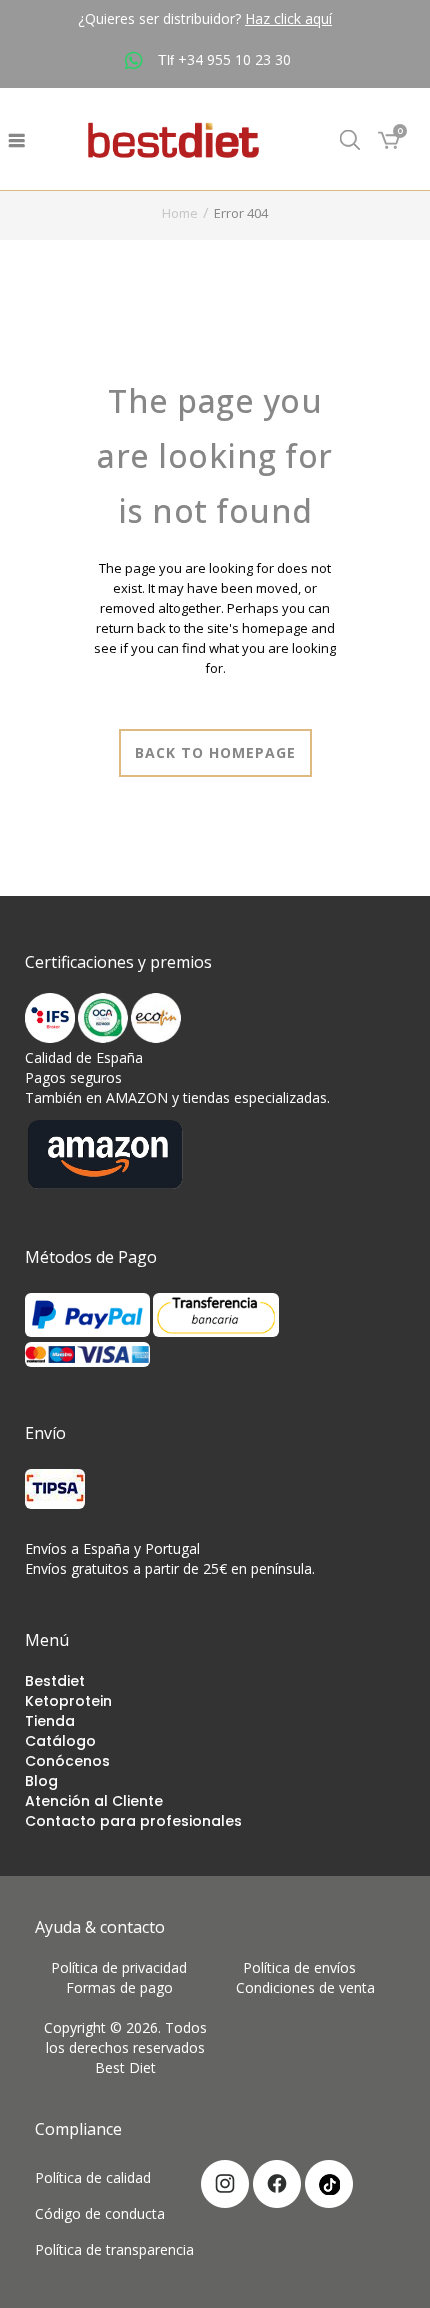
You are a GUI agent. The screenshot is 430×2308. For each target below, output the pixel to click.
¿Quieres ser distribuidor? (205, 18)
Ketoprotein (68, 1701)
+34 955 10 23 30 (234, 59)
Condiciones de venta (305, 1987)
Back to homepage (215, 752)
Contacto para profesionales (133, 1821)
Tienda (50, 1721)
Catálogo (60, 1741)
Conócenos (67, 1761)
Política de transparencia (114, 2249)
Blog (41, 1781)
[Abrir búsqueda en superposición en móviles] (350, 139)
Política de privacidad (125, 1967)
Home (180, 213)
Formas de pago (125, 1987)
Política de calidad (93, 2177)
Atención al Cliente (94, 1801)
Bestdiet (55, 1681)
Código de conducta (100, 2213)
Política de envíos (305, 1967)
